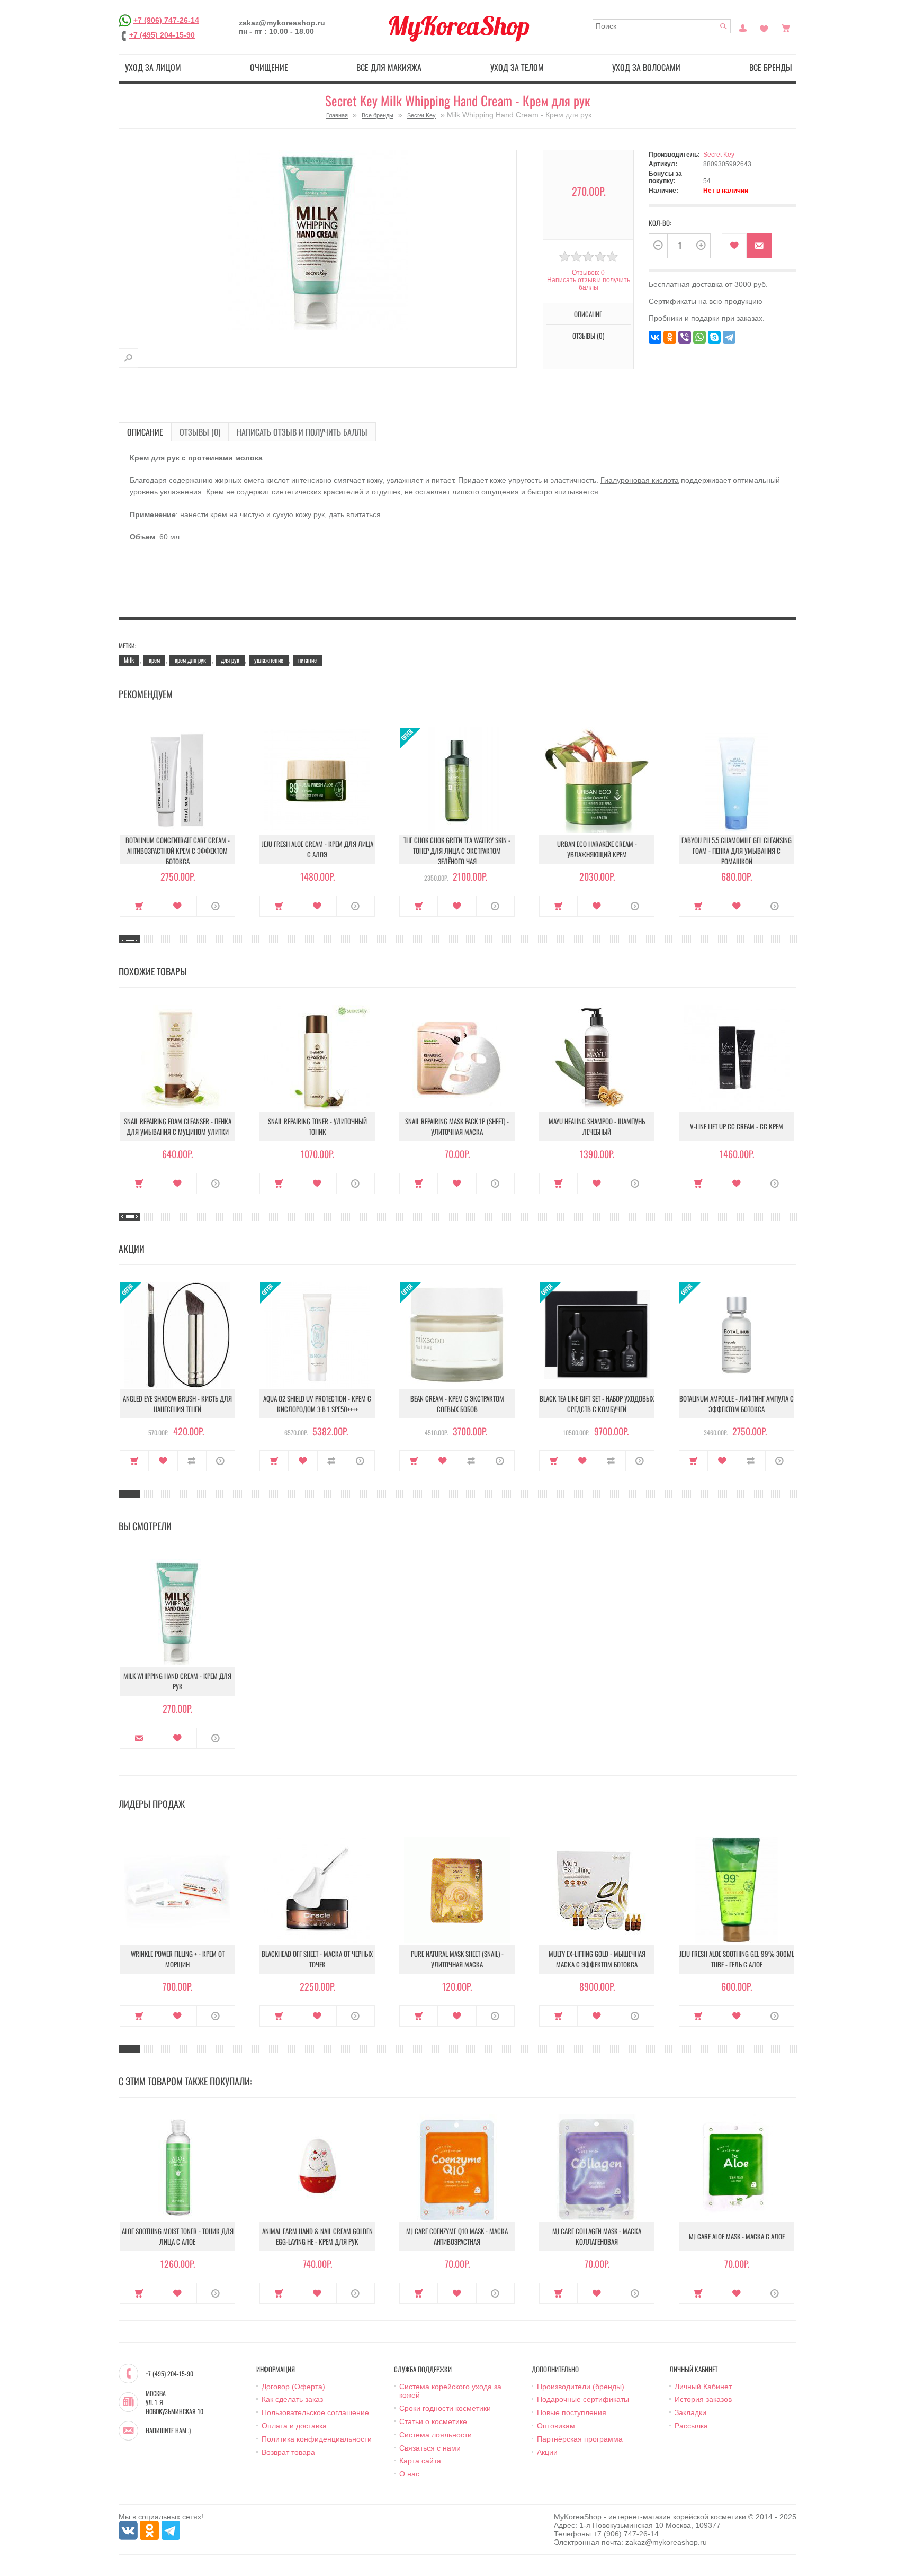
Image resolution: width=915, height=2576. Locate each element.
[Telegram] (729, 337)
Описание (145, 432)
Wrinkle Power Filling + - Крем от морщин (178, 1959)
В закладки (734, 246)
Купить (139, 906)
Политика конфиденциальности (317, 2439)
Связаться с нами (430, 2448)
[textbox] (662, 26)
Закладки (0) (764, 27)
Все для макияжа (389, 67)
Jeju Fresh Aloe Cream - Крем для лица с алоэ (317, 849)
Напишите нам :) (168, 2430)
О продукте (216, 906)
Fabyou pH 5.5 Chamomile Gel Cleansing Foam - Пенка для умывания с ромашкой (737, 851)
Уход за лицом (153, 67)
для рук (230, 660)
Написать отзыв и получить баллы (302, 432)
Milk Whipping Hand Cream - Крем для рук (177, 1681)
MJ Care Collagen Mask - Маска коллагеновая (597, 2236)
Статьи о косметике (433, 2421)
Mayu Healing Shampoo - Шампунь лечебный (597, 1126)
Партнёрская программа (580, 2439)
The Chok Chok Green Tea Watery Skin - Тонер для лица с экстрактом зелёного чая (457, 851)
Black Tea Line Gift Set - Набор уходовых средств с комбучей (597, 1404)
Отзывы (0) (200, 432)
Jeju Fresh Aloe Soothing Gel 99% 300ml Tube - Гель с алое (737, 1959)
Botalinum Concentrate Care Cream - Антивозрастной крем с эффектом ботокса (178, 851)
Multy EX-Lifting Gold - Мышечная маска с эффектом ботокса (597, 1959)
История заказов (703, 2399)
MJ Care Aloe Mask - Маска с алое (737, 2236)
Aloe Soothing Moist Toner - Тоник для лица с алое (178, 2236)
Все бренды (771, 67)
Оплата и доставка (294, 2426)
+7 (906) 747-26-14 (166, 20)
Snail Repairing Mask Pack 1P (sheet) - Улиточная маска (457, 1126)
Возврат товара (288, 2452)
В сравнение (192, 1461)
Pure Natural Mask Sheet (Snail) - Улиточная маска (457, 1959)
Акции (547, 2452)
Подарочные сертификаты (583, 2399)
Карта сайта (420, 2461)
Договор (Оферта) (293, 2387)
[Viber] (685, 337)
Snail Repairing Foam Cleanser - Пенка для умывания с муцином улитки (178, 1126)
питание (307, 660)
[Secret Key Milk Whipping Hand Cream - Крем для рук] (128, 358)
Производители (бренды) (581, 2387)
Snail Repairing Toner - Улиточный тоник (317, 1126)
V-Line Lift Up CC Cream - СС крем (737, 1126)
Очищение (269, 67)
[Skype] (714, 337)
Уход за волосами (646, 67)
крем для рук (190, 660)
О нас (409, 2474)
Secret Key (421, 115)
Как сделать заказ (292, 2399)
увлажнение (269, 660)
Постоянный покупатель (743, 27)
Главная (337, 115)
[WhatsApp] (699, 337)
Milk (129, 660)
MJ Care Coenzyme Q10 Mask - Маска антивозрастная (457, 2236)
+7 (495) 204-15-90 (162, 35)
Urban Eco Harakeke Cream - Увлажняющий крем (597, 849)
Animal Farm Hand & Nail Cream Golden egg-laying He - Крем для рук (317, 2236)
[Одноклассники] (670, 337)
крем (154, 660)
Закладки (690, 2412)
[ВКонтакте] (655, 337)
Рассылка (691, 2426)
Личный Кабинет (703, 2387)
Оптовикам (556, 2426)
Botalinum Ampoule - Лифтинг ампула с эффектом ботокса (737, 1404)
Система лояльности (436, 2435)
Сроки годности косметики (445, 2408)
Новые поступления (572, 2412)
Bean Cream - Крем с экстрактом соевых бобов (457, 1404)
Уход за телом (517, 67)
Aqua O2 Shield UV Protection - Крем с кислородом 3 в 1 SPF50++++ (317, 1404)
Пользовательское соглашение (315, 2412)
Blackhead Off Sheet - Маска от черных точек (317, 1959)
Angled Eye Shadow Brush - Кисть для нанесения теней (177, 1404)
